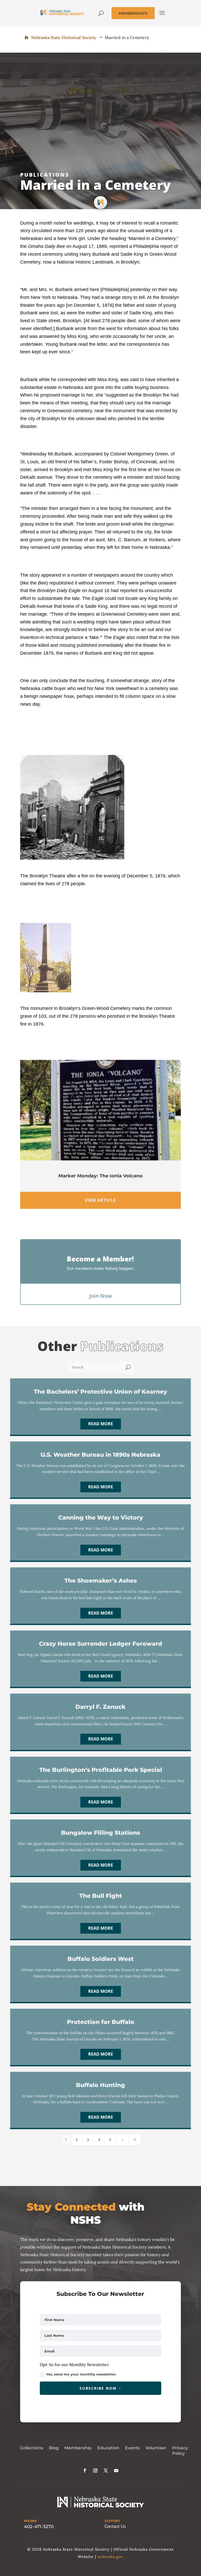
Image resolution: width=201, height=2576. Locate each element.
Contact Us (115, 2526)
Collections (32, 2448)
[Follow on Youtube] (116, 2471)
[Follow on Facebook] (85, 2471)
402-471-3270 (39, 2527)
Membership (78, 2448)
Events (132, 2448)
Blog (54, 2448)
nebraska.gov (110, 2557)
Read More (101, 1424)
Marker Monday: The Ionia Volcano (100, 1176)
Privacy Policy (180, 2451)
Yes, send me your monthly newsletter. (81, 2374)
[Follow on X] (106, 2471)
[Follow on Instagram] (95, 2471)
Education (108, 2448)
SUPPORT (112, 2521)
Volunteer (156, 2448)
